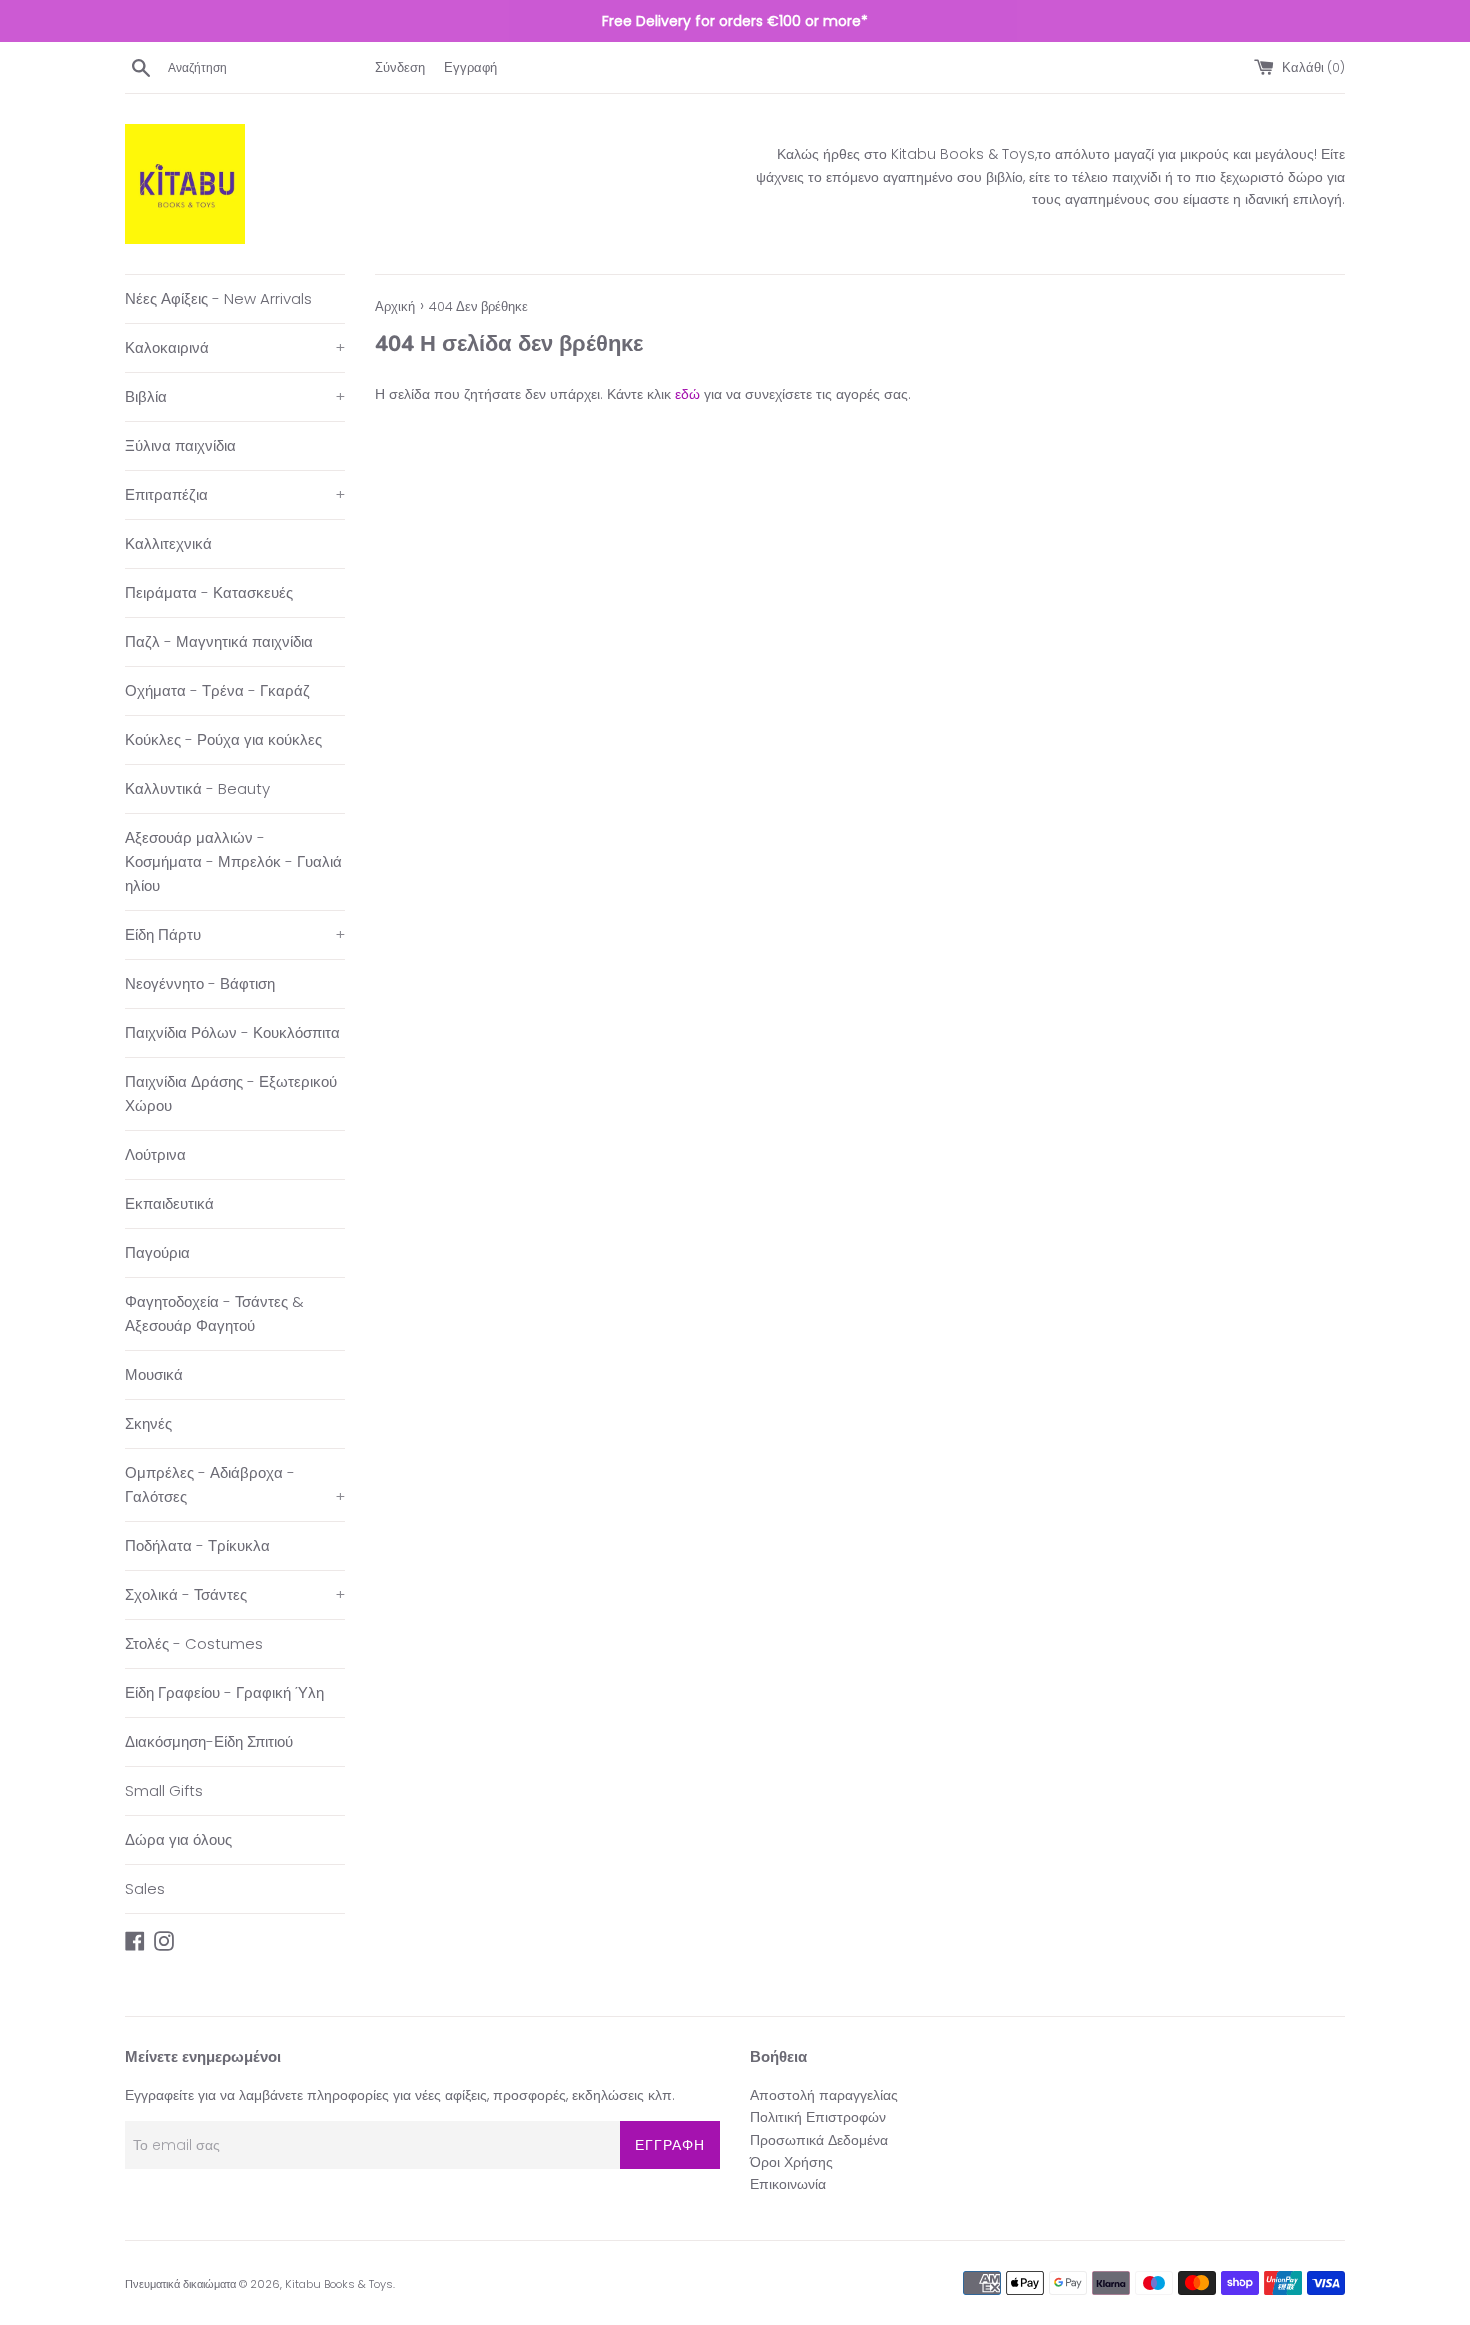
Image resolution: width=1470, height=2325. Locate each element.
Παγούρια (157, 1252)
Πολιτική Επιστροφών (818, 2117)
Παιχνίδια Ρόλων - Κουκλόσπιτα (232, 1032)
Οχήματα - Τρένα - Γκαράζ (217, 690)
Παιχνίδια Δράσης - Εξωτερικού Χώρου (231, 1093)
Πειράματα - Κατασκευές (209, 592)
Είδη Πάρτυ (235, 934)
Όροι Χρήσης (791, 2162)
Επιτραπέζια (235, 494)
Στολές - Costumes (194, 1643)
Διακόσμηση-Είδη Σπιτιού (209, 1741)
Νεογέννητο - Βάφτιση (200, 983)
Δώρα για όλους (178, 1839)
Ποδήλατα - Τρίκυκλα (197, 1545)
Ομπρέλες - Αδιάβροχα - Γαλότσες (235, 1484)
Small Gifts (164, 1790)
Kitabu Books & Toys (339, 2284)
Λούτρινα (155, 1154)
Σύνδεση (400, 67)
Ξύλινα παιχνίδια (180, 445)
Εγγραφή (470, 67)
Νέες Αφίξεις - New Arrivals (218, 298)
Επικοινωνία (788, 2184)
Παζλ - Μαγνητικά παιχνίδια (219, 641)
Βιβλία (235, 396)
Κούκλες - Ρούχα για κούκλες (223, 739)
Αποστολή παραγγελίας (824, 2095)
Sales (145, 1888)
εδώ (687, 394)
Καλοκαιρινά (235, 347)
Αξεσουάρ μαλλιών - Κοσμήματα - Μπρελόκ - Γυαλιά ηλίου (233, 861)
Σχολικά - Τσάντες (235, 1594)
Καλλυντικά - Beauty (197, 788)
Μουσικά (154, 1374)
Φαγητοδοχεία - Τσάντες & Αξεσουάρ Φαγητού (214, 1313)
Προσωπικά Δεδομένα (819, 2140)
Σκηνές (148, 1423)
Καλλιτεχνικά (168, 543)
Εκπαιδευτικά (169, 1203)
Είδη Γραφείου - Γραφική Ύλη (224, 1692)
